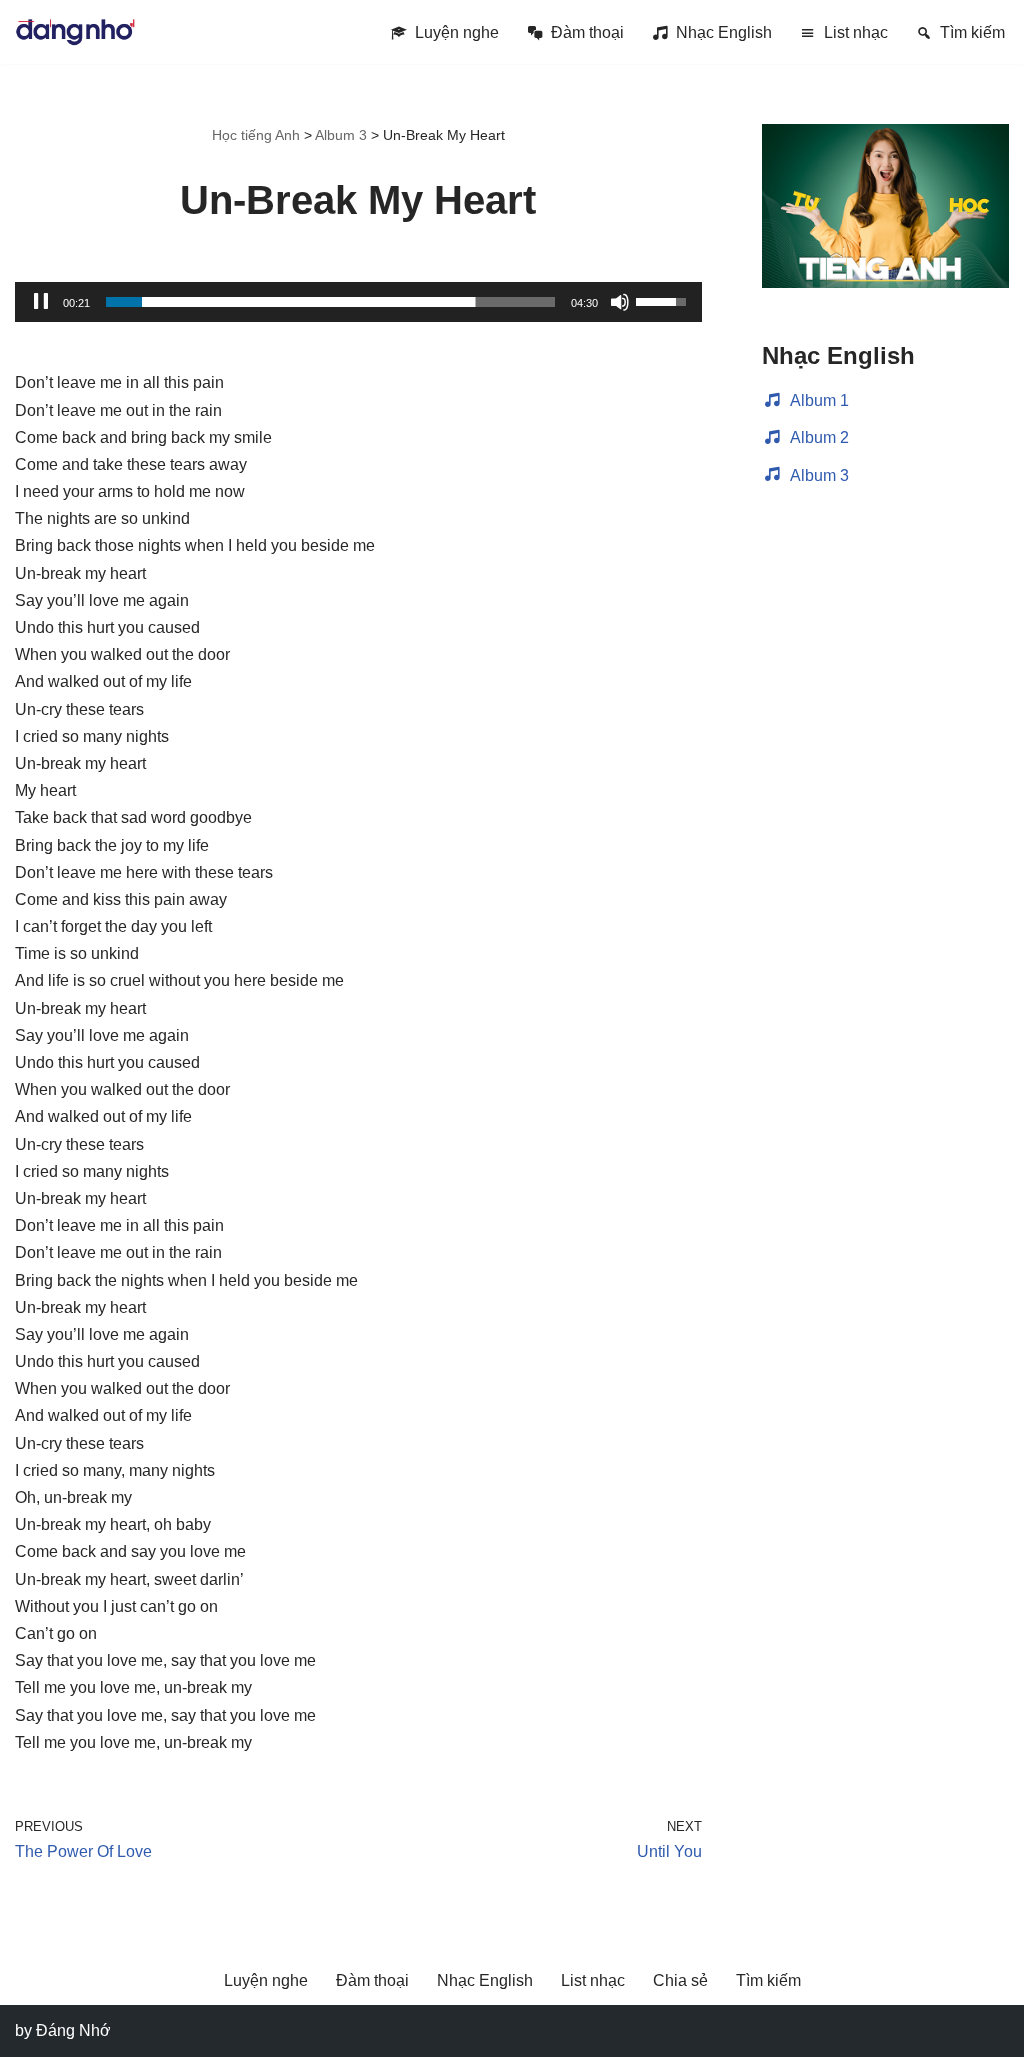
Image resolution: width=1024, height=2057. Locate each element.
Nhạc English (724, 32)
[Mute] (620, 302)
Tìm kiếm (972, 32)
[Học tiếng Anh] (75, 32)
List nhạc (856, 32)
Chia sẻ (680, 1980)
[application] (358, 302)
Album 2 (819, 437)
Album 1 (819, 400)
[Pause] (41, 302)
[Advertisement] (885, 829)
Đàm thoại (587, 32)
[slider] (330, 302)
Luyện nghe (457, 32)
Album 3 (819, 475)
